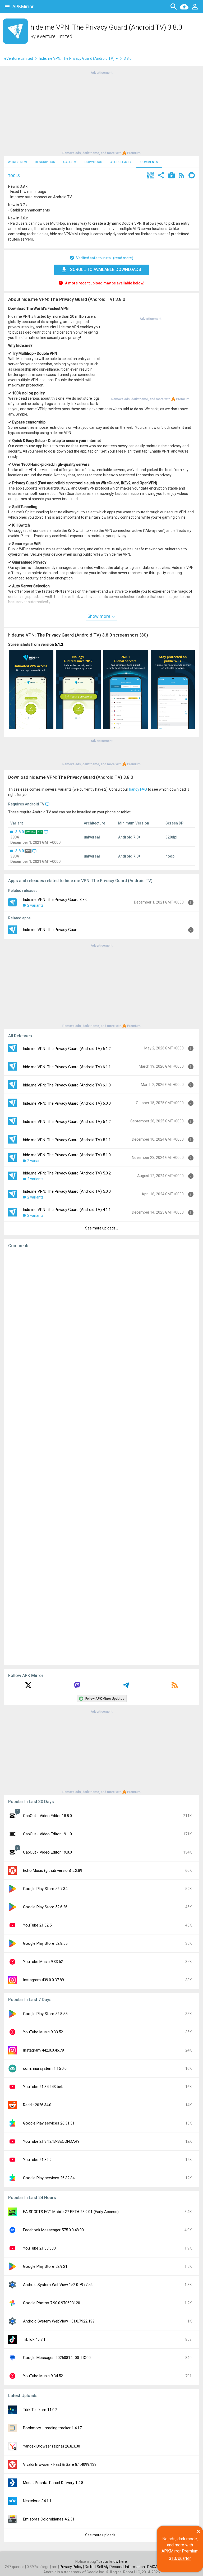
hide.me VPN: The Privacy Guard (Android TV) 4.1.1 (67, 1210)
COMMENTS (149, 162)
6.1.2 (59, 644)
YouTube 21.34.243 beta (44, 2087)
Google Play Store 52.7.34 (45, 1889)
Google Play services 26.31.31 (49, 2123)
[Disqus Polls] (101, 1319)
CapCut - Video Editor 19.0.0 (47, 1852)
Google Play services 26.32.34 (49, 2178)
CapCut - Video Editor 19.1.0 (47, 1834)
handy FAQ (138, 789)
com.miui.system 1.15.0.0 (45, 2068)
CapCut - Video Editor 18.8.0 (47, 1816)
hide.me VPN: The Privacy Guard (51, 930)
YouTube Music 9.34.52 (43, 2376)
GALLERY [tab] (70, 162)
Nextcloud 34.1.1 (37, 2501)
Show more (99, 616)
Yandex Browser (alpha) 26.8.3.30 (52, 2446)
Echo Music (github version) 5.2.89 (53, 1870)
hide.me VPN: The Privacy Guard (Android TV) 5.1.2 (67, 1122)
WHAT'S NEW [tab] (17, 162)
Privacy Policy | (72, 2567)
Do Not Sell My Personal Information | (116, 2567)
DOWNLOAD (93, 162)
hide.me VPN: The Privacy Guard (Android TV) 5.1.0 (67, 1155)
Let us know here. (113, 2561)
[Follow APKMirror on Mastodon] (77, 1687)
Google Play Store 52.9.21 (45, 2266)
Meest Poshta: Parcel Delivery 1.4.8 (53, 2483)
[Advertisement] (101, 112)
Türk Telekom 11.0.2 (40, 2410)
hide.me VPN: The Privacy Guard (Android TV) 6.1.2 (67, 1049)
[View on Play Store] (172, 176)
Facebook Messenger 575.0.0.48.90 (53, 2230)
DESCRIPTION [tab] (45, 162)
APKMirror (23, 6)
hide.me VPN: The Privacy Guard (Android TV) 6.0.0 (67, 1103)
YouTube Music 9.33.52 (43, 1962)
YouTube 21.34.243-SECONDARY (51, 2141)
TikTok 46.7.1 (34, 2339)
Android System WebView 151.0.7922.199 (59, 2321)
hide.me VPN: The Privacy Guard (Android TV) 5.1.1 (67, 1140)
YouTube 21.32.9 (37, 2160)
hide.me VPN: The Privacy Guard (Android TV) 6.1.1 (67, 1067)
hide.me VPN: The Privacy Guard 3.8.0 (55, 900)
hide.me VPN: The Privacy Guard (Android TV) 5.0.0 (67, 1191)
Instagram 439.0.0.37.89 (43, 1980)
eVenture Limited (54, 36)
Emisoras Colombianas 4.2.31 (49, 2519)
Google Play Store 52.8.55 (45, 1943)
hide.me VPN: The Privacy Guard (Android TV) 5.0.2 (67, 1173)
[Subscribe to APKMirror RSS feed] (175, 1687)
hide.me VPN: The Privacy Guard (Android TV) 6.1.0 (67, 1085)
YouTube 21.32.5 (37, 1925)
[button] (150, 176)
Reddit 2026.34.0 (37, 2105)
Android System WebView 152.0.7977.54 (58, 2285)
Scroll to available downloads (106, 269)
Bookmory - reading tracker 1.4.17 (52, 2428)
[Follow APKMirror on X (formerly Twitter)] (28, 1687)
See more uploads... (101, 1228)
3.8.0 (20, 832)
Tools (14, 176)
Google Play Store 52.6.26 (45, 1907)
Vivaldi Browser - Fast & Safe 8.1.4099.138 (60, 2464)
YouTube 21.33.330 (39, 2248)
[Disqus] (101, 1457)
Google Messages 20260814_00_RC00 (57, 2358)
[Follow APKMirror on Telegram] (126, 1687)
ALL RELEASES (121, 162)
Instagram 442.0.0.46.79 (43, 2050)
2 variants (35, 905)
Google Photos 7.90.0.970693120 (52, 2303)
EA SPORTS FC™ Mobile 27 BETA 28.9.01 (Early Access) (71, 2212)
